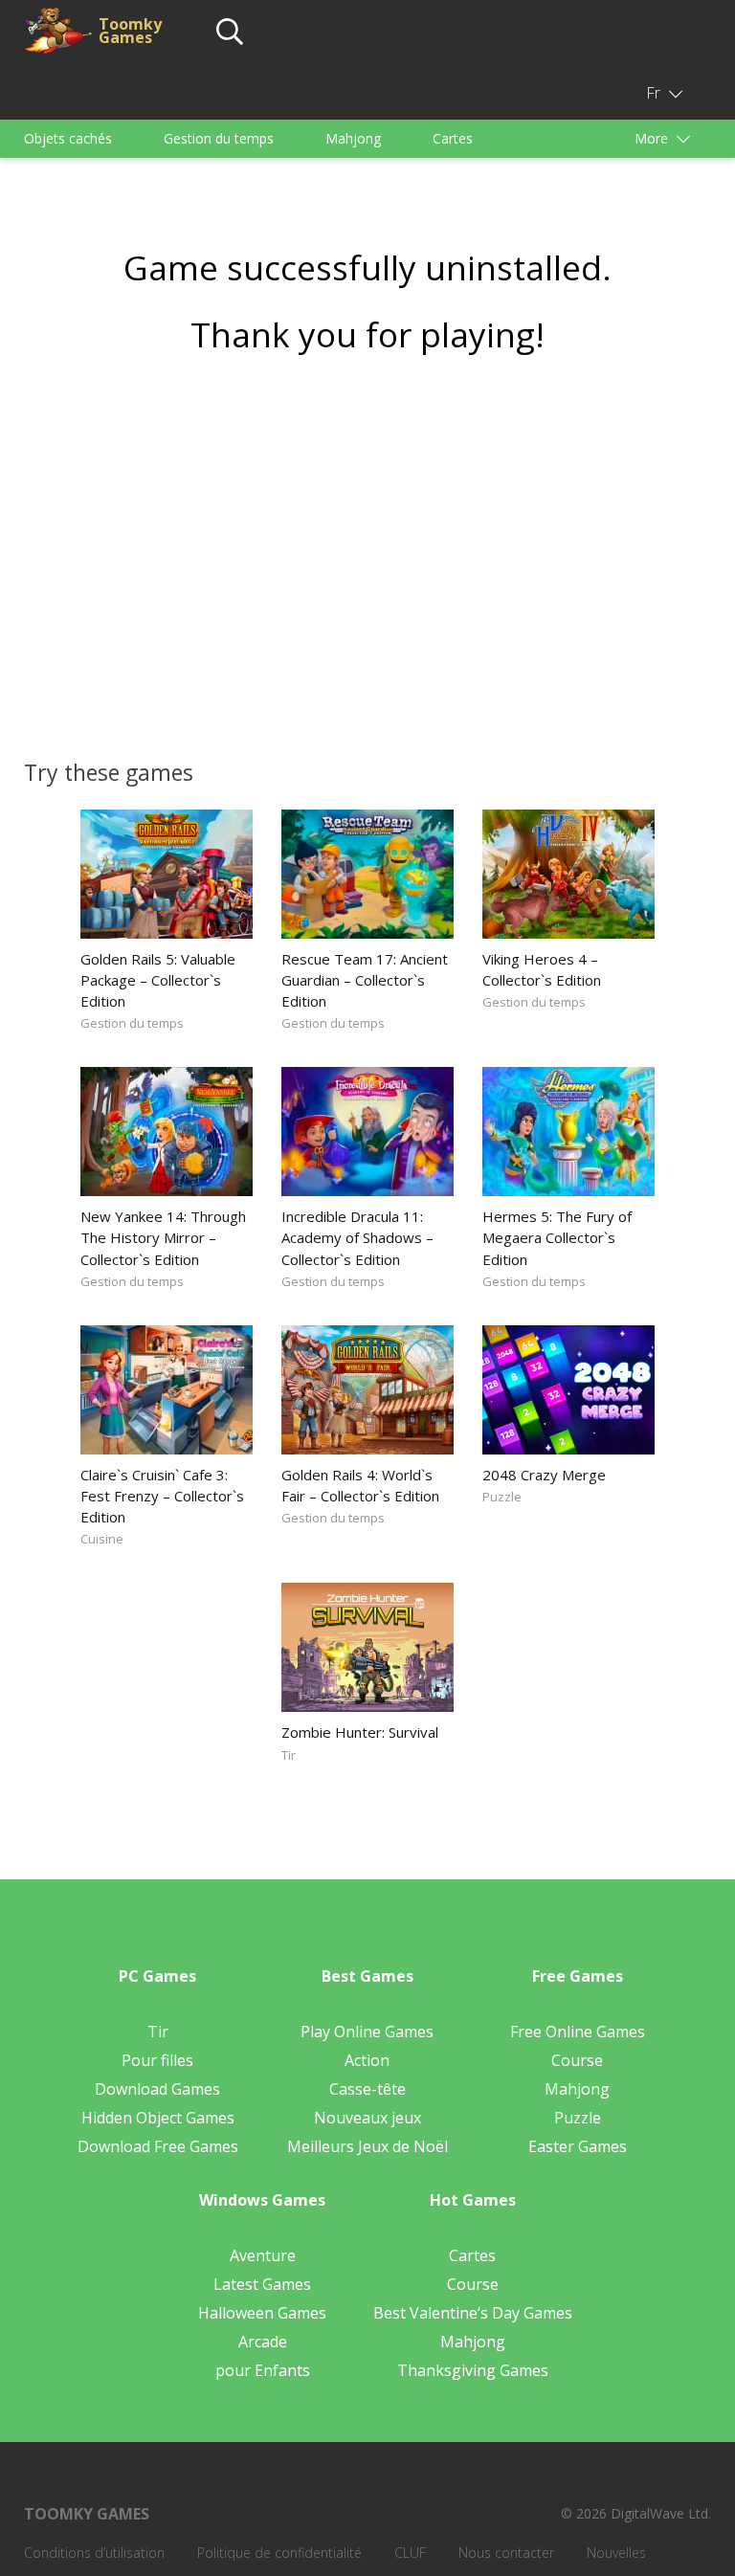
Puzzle (502, 1497)
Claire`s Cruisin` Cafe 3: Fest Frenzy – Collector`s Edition (162, 1496)
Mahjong (353, 138)
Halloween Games (262, 2313)
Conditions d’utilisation (94, 2553)
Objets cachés (68, 138)
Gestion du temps (219, 138)
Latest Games (262, 2284)
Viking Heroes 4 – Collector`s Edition (542, 969)
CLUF (410, 2553)
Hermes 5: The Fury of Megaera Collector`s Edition (557, 1237)
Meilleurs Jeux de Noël (367, 2146)
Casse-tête (367, 2089)
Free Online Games (578, 2032)
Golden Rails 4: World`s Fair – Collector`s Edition (360, 1485)
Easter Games (578, 2146)
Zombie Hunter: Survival (360, 1732)
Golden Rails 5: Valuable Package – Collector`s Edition (158, 980)
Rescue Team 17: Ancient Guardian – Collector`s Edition (365, 980)
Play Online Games (367, 2032)
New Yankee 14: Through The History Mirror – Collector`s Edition (163, 1237)
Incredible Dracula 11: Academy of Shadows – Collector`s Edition (357, 1237)
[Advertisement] (367, 550)
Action (367, 2060)
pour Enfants (263, 2370)
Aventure (263, 2255)
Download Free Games (158, 2146)
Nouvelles (616, 2553)
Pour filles (157, 2060)
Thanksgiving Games (473, 2370)
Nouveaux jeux (367, 2118)
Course (577, 2060)
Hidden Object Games (158, 2118)
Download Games (157, 2089)
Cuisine (102, 1539)
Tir (289, 1755)
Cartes (453, 138)
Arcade (263, 2342)
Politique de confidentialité (279, 2553)
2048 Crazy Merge (544, 1475)
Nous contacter (506, 2553)
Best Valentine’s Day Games (473, 2313)
